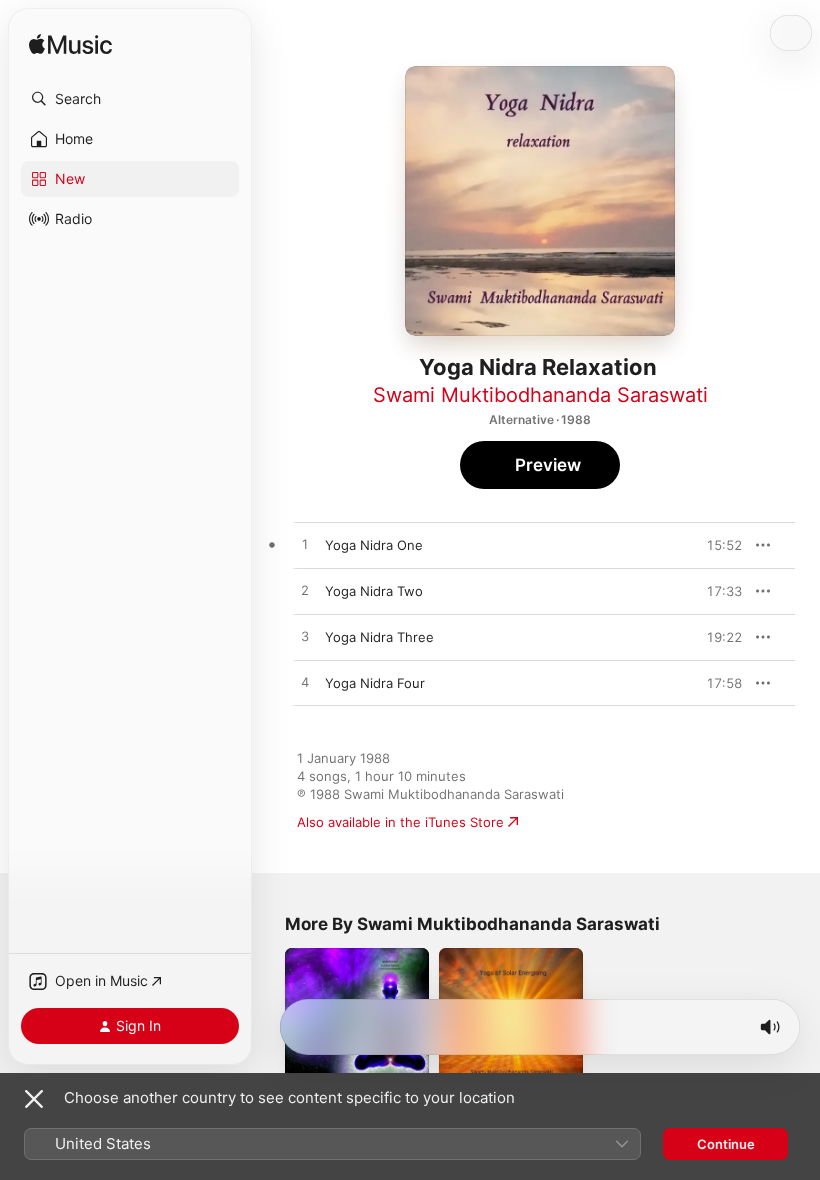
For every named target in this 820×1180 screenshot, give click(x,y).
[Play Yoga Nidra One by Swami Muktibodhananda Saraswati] (305, 545)
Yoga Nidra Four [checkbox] (375, 683)
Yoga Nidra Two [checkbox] (374, 591)
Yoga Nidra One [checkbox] (374, 545)
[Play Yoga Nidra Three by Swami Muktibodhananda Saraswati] (305, 637)
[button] (130, 99)
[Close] (34, 1099)
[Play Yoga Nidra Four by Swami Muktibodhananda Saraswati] (305, 683)
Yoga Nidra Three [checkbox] (379, 637)
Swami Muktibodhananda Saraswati (540, 395)
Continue (726, 1144)
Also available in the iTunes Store (400, 822)
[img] (70, 45)
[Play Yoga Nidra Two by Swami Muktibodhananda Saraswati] (305, 591)
